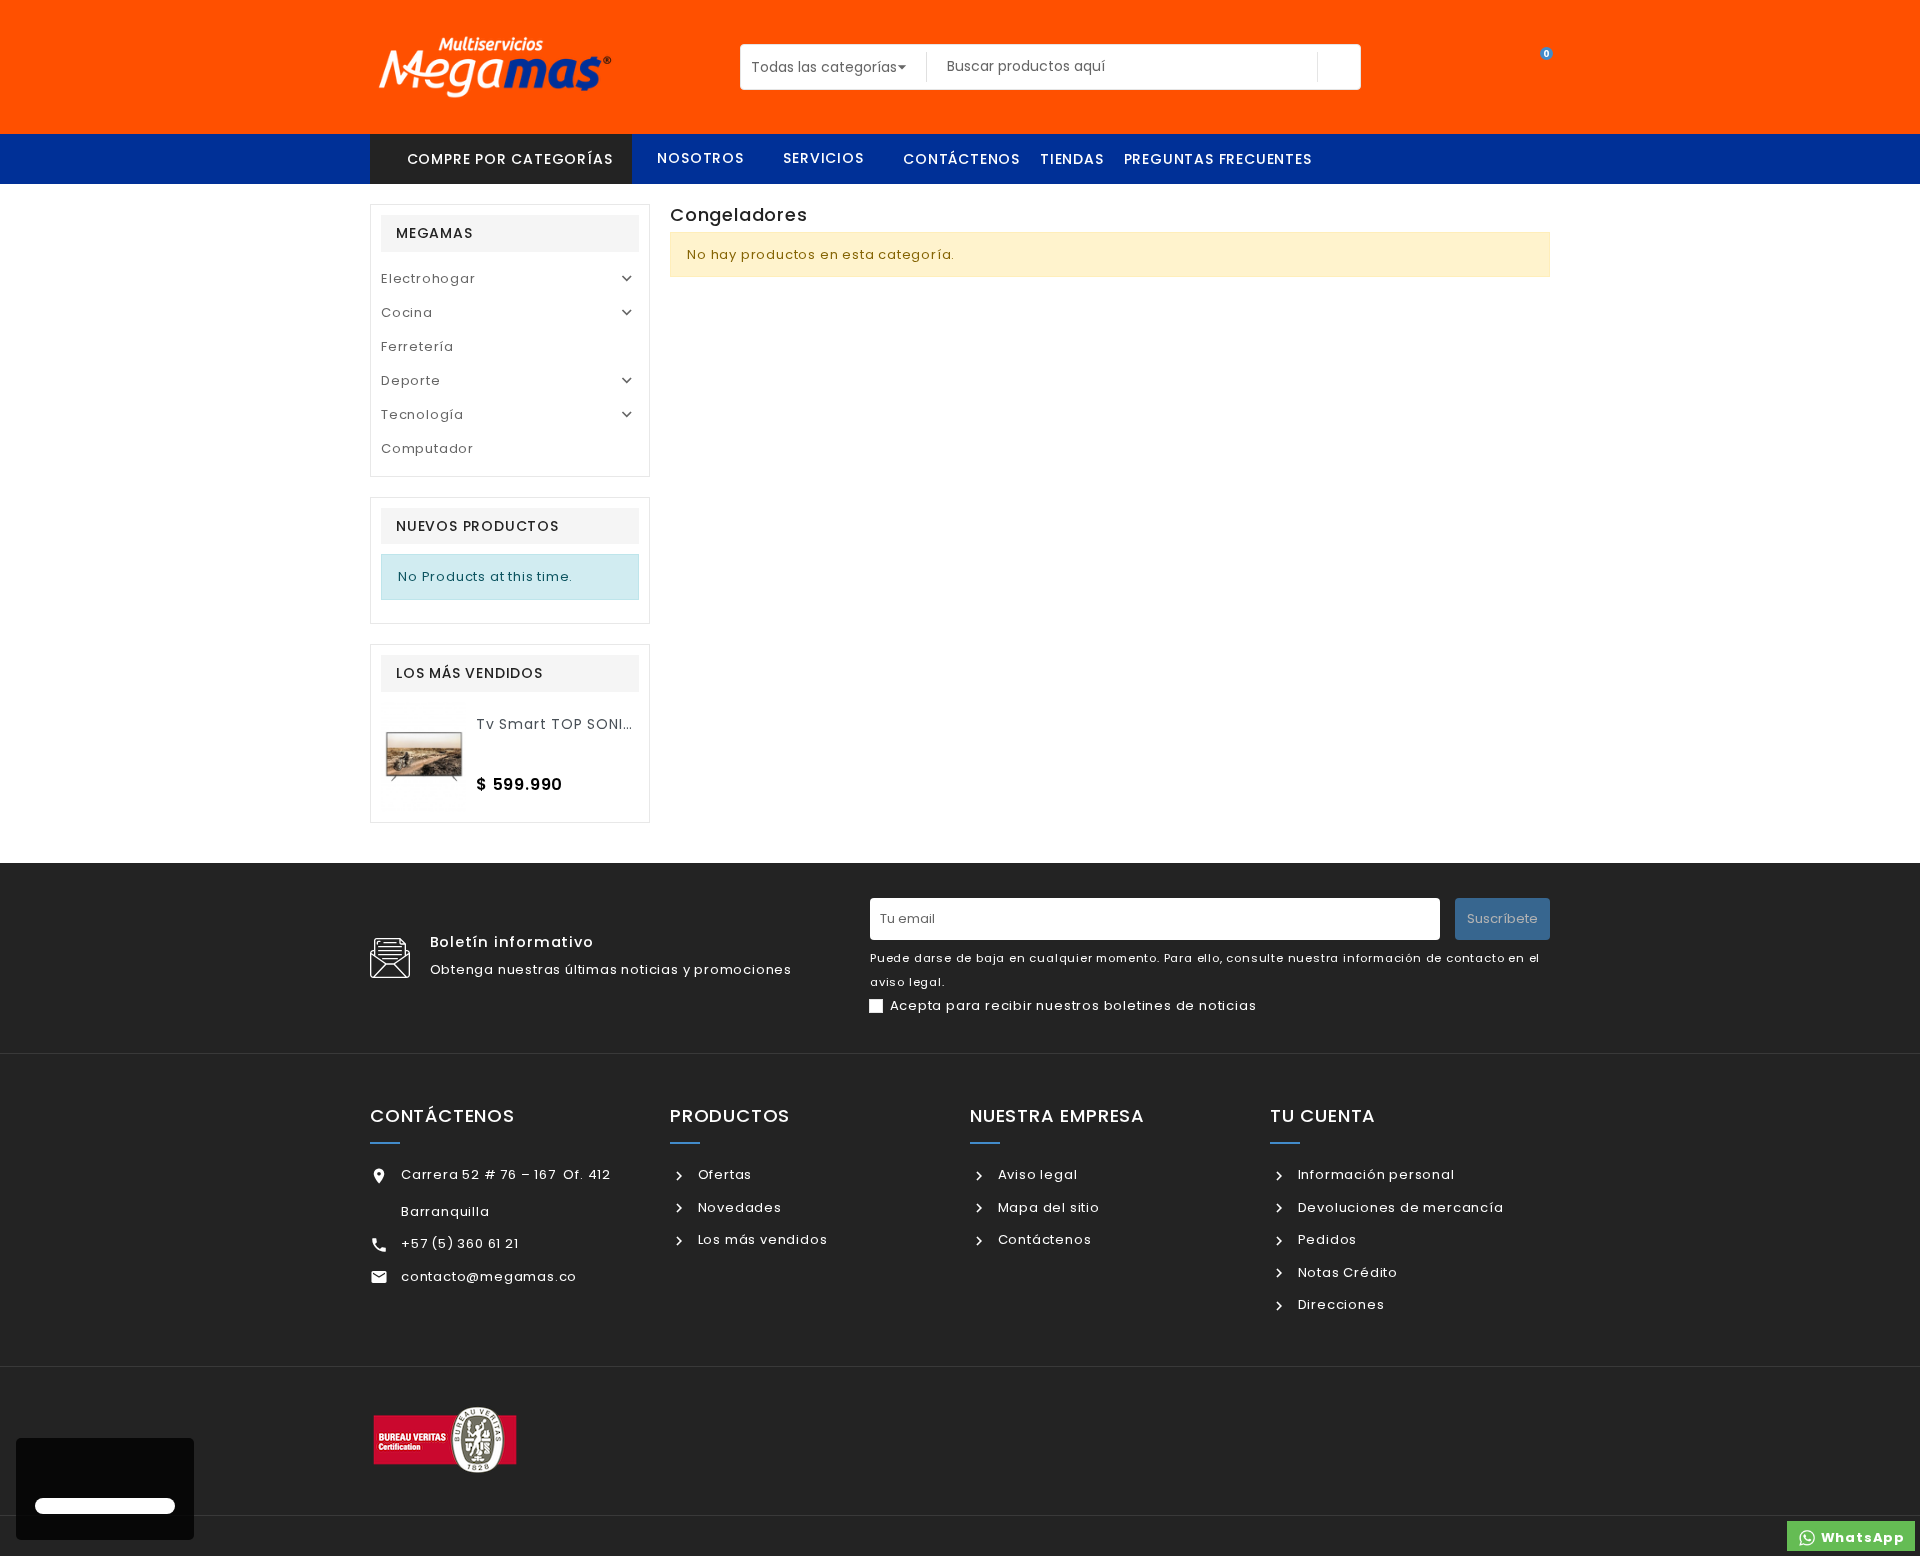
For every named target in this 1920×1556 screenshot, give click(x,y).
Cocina (407, 312)
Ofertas (723, 1174)
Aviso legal (1035, 1174)
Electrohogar (428, 278)
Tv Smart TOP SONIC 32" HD (582, 724)
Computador (427, 448)
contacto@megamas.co (489, 1276)
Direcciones (1339, 1304)
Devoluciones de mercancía (1399, 1207)
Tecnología (422, 414)
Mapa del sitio (1047, 1207)
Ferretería (417, 346)
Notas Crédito (1346, 1272)
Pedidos (1325, 1239)
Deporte (411, 380)
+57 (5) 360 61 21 (460, 1243)
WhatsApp (1861, 1537)
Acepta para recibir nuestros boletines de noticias (1073, 1005)
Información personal (1374, 1174)
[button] (38, 1470)
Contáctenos (1042, 1239)
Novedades (738, 1207)
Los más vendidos (760, 1239)
